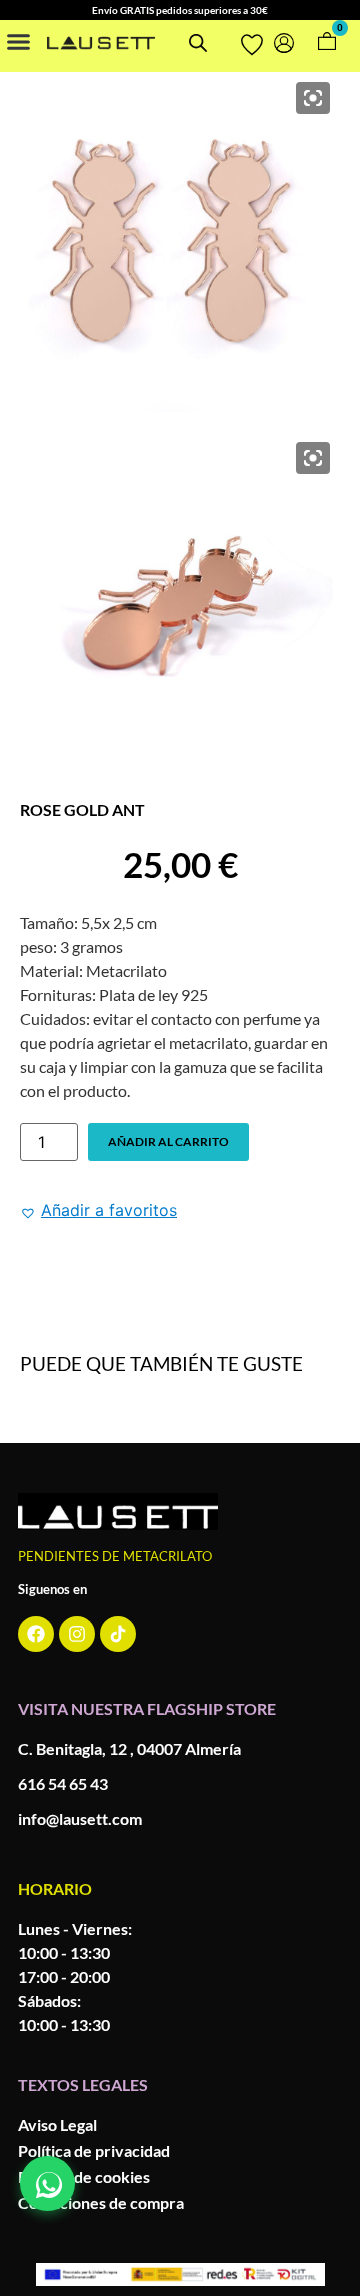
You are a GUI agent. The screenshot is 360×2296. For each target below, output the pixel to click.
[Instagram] (77, 1634)
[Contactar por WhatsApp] (47, 2183)
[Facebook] (36, 1634)
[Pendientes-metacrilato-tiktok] (118, 1634)
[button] (19, 41)
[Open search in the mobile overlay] (195, 42)
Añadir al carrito (168, 1141)
